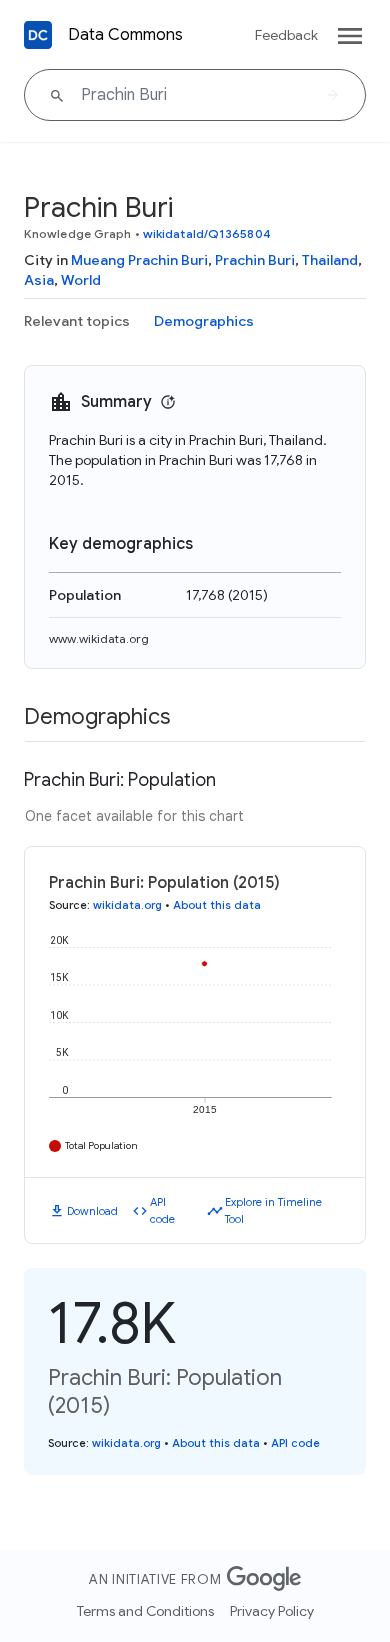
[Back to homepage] (38, 35)
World (81, 280)
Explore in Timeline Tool (273, 1210)
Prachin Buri (255, 260)
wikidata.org (127, 905)
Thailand (330, 260)
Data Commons (125, 35)
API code (162, 1210)
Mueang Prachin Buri (139, 260)
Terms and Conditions (145, 1611)
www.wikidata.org (99, 638)
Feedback (286, 35)
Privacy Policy (272, 1611)
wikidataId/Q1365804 (207, 233)
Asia (39, 280)
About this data (217, 905)
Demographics (204, 321)
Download (92, 1211)
